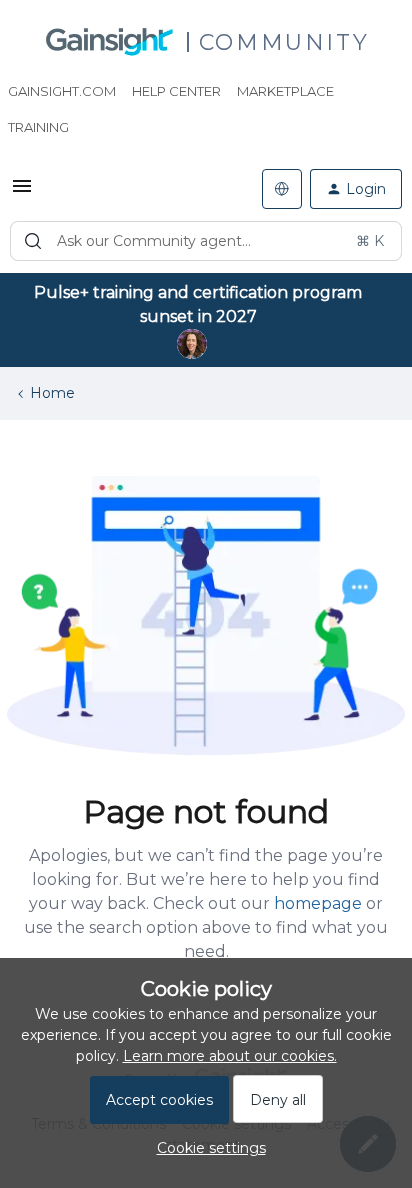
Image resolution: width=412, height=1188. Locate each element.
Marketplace (285, 91)
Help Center (176, 91)
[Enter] (33, 241)
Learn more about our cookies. (230, 1056)
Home (52, 393)
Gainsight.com (62, 91)
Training (38, 127)
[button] (22, 193)
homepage (318, 903)
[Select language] (282, 189)
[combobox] (206, 241)
